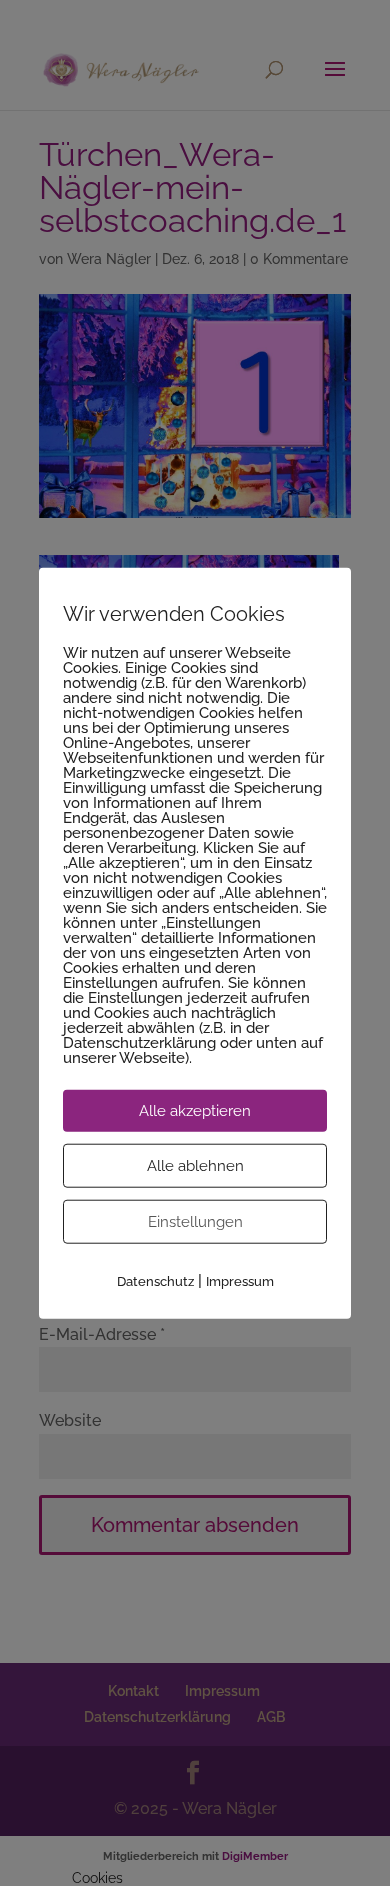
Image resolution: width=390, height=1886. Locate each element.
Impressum (240, 1281)
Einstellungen (195, 1222)
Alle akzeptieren (195, 1111)
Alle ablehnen (195, 1166)
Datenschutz (155, 1281)
